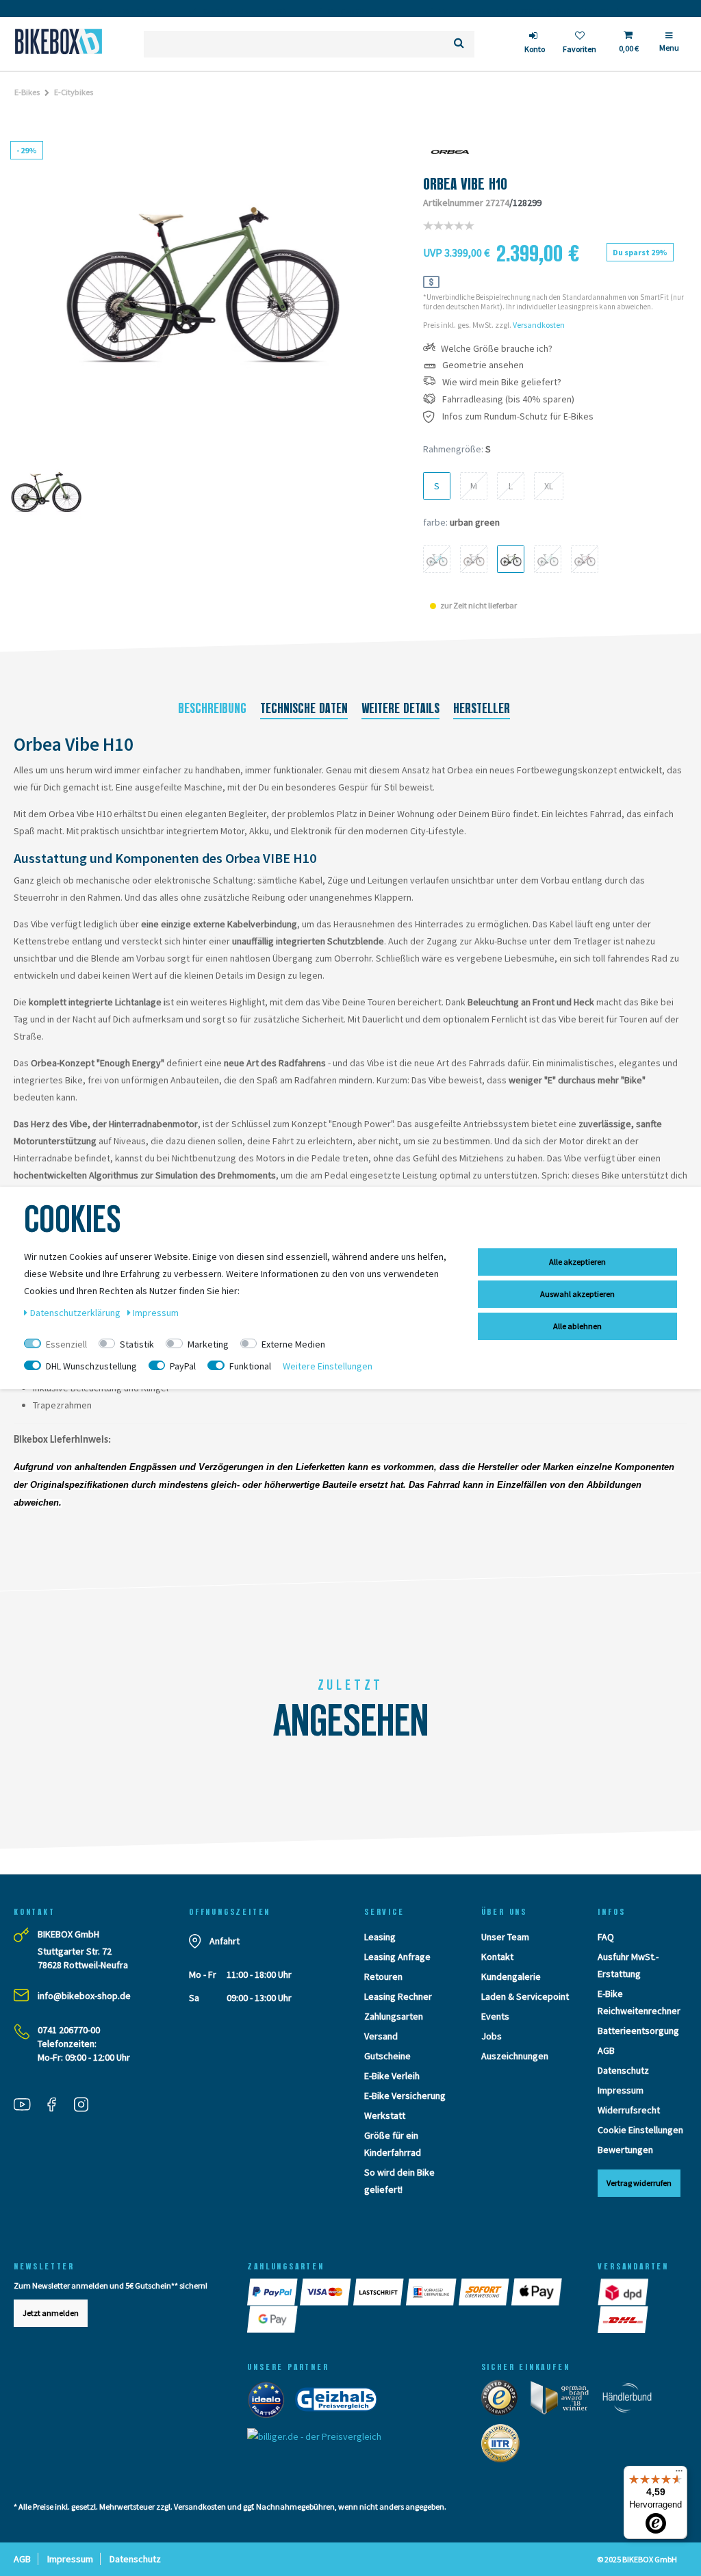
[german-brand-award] (564, 2401)
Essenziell (66, 1344)
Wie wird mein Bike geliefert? (502, 382)
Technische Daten (304, 708)
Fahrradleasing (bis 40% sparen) (508, 399)
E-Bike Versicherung (405, 2096)
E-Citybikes (74, 92)
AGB (606, 2050)
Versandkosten (539, 325)
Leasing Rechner (398, 1996)
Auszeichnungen (515, 2056)
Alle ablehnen (577, 1326)
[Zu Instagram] (86, 2107)
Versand (381, 2036)
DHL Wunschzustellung (91, 1366)
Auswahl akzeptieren (577, 1294)
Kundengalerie (511, 1976)
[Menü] (679, 2474)
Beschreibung (212, 708)
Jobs (492, 2036)
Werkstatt (385, 2115)
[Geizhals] (340, 2403)
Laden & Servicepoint (525, 1996)
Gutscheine (387, 2056)
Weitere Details (400, 708)
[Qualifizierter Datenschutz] (505, 2447)
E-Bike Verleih (392, 2076)
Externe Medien (293, 1344)
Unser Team (505, 1937)
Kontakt (497, 1957)
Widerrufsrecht (629, 2110)
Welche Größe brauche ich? (497, 349)
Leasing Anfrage (397, 1957)
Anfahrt (225, 1941)
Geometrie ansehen (483, 365)
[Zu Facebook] (57, 2107)
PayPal (183, 1366)
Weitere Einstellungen (328, 1366)
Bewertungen (625, 2150)
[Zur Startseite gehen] (58, 41)
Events (495, 2016)
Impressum (621, 2090)
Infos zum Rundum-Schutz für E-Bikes (518, 416)
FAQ (606, 1937)
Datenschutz (623, 2070)
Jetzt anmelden (51, 2313)
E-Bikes (27, 92)
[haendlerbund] (632, 2401)
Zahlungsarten (394, 2016)
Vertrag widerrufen (639, 2183)
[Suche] (459, 44)
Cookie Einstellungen (640, 2130)
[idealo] (270, 2403)
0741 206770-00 (69, 2030)
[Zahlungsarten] (273, 2292)
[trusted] (504, 2401)
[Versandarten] (624, 2292)
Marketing (208, 1344)
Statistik (137, 1344)
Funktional (250, 1366)
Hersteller (482, 708)
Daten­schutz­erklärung (76, 1313)
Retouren (383, 1976)
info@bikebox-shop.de (84, 1996)
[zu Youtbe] (27, 2107)
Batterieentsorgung (638, 2031)
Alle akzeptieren (577, 1262)
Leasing (380, 1937)
